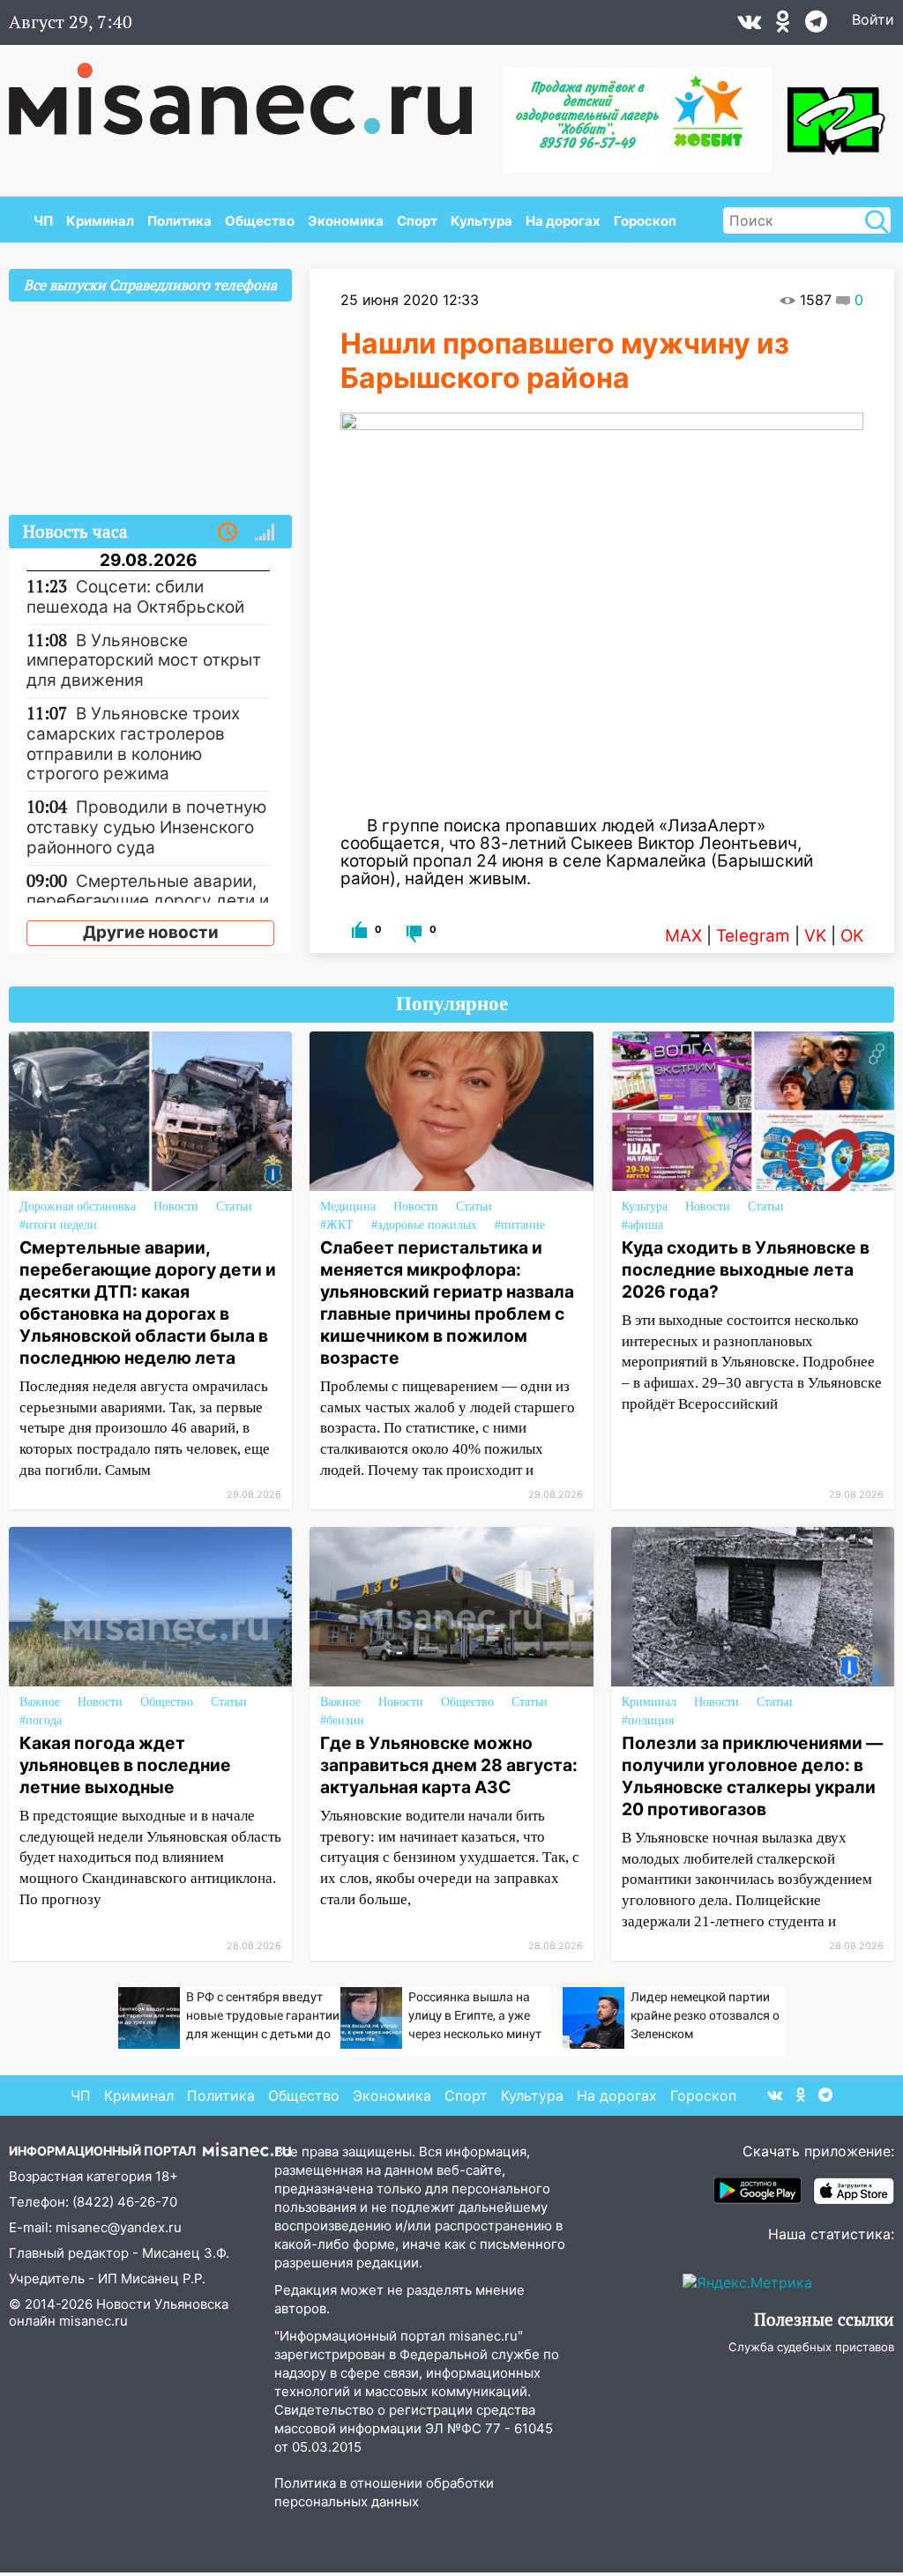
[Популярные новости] (265, 532)
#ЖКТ (337, 1225)
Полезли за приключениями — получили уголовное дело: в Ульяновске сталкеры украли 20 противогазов (752, 1776)
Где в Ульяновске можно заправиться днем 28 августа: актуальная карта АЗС (449, 1765)
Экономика (346, 221)
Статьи (234, 1206)
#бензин (342, 1720)
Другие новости (151, 932)
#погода (41, 1720)
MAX (683, 936)
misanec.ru (93, 2321)
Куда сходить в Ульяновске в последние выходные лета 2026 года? (746, 1269)
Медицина (348, 1206)
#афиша (642, 1225)
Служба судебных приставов (811, 2347)
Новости (176, 1206)
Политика (179, 221)
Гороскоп (645, 221)
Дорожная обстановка (78, 1206)
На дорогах (563, 221)
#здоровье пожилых (424, 1225)
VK (815, 936)
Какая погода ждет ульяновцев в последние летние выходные (125, 1765)
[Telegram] (816, 26)
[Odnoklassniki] (783, 26)
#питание (520, 1225)
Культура (481, 221)
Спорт (417, 221)
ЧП (43, 221)
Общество (260, 221)
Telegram (753, 936)
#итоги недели (58, 1225)
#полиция (648, 1720)
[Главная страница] (253, 90)
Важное (40, 1702)
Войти (873, 19)
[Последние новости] (228, 532)
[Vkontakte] (749, 26)
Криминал (100, 221)
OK (852, 936)
